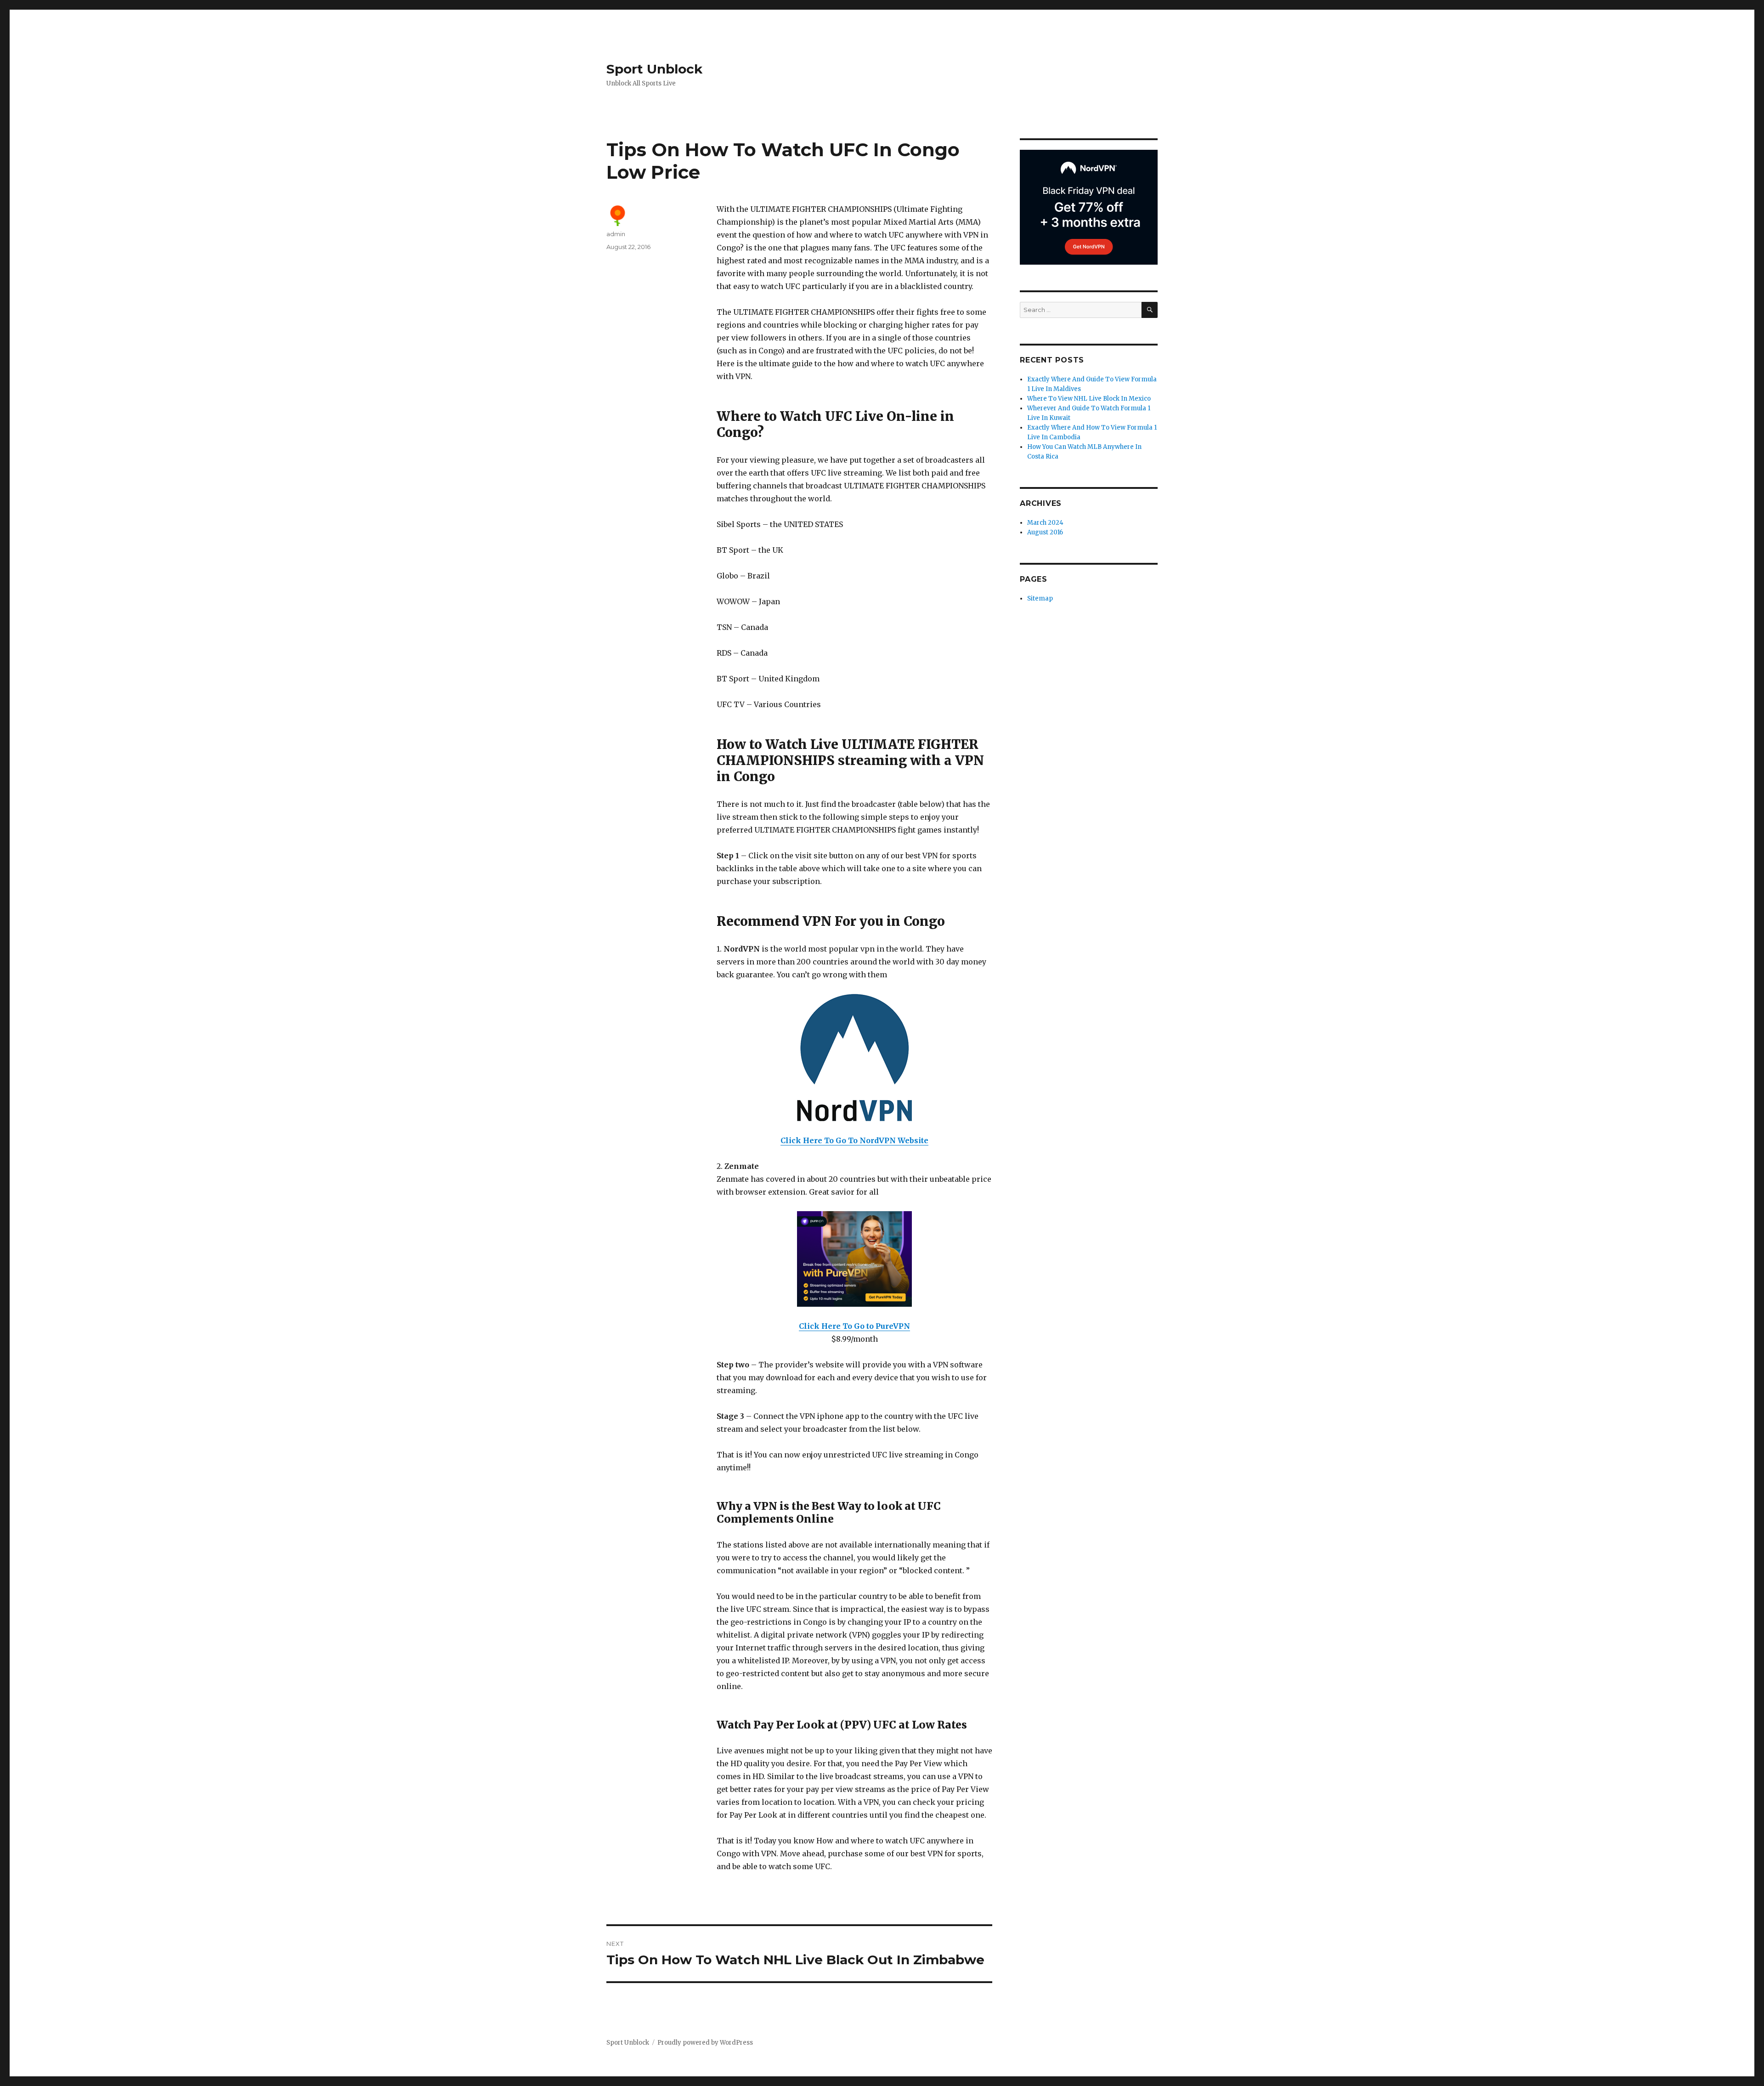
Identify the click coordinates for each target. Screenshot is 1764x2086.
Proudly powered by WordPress (705, 2043)
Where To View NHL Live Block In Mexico (1089, 399)
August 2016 (1045, 532)
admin (616, 234)
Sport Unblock (654, 69)
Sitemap (1040, 598)
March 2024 (1045, 523)
